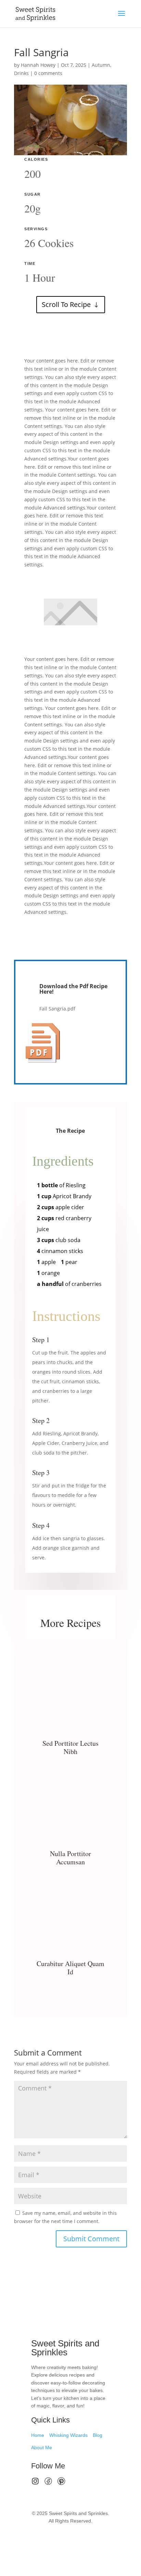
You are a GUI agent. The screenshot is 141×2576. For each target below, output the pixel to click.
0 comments (48, 73)
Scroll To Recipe (66, 304)
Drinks (21, 73)
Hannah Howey (38, 65)
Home (38, 2435)
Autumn (101, 65)
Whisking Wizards (68, 2435)
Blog (98, 2435)
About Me (42, 2448)
